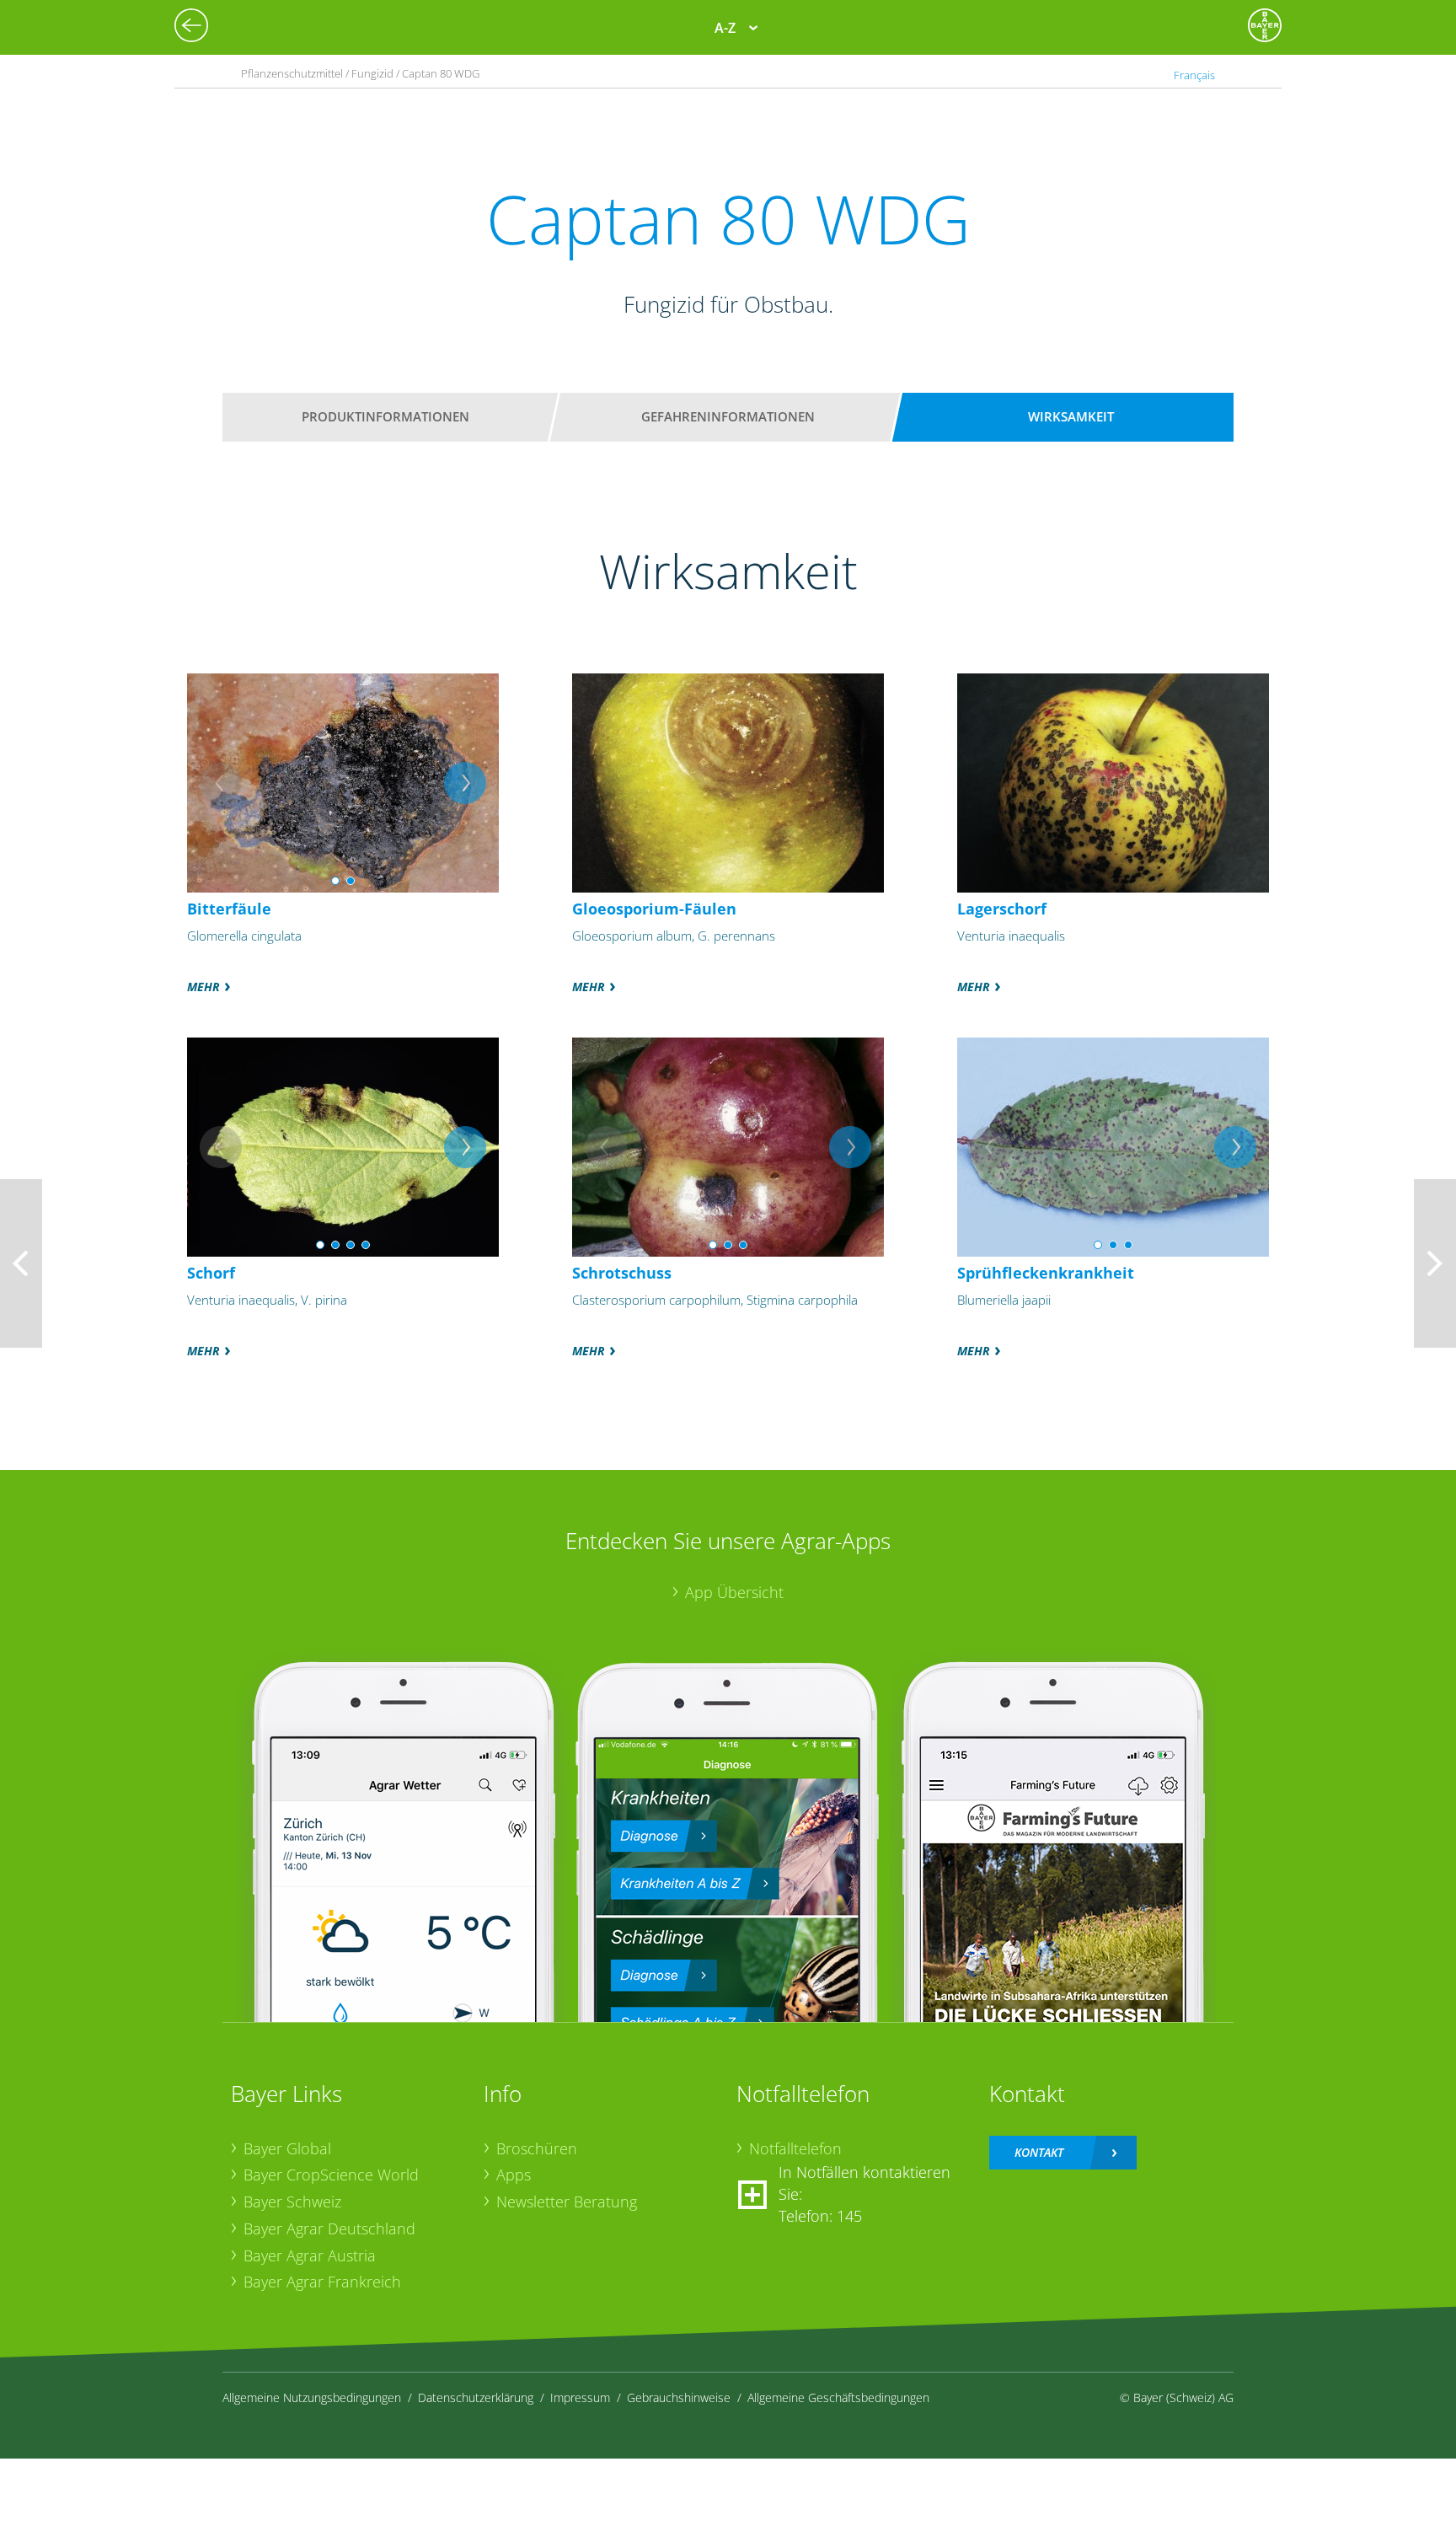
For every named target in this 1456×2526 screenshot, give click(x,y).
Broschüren (537, 2148)
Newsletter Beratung (567, 2202)
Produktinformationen (385, 416)
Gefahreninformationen (728, 416)
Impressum (580, 2397)
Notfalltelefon (795, 2148)
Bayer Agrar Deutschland (329, 2228)
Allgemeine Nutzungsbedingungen (312, 2397)
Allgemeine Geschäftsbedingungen (838, 2397)
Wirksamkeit (1071, 416)
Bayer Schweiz (292, 2202)
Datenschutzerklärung (476, 2397)
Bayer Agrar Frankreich (322, 2282)
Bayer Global (287, 2148)
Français (1194, 75)
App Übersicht (734, 1592)
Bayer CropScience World (331, 2175)
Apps (514, 2175)
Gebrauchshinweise (679, 2397)
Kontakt (1039, 2152)
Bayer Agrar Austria (310, 2255)
